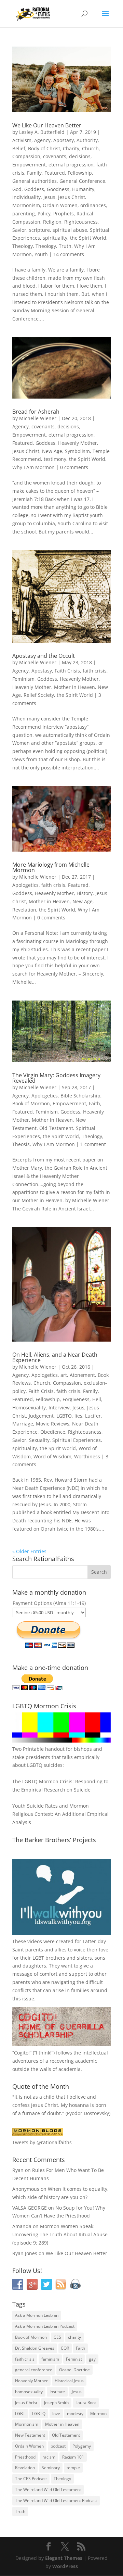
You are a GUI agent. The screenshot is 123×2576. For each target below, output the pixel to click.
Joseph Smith (56, 2403)
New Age (52, 451)
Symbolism (77, 451)
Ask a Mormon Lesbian (37, 2315)
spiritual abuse (70, 230)
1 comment (93, 1144)
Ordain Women (60, 205)
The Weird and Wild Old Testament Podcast (56, 2500)
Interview (59, 1408)
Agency (42, 140)
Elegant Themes (64, 2558)
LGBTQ (64, 1416)
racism (49, 2457)
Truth (65, 246)
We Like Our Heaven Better (47, 125)
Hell (97, 1399)
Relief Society (39, 695)
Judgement (41, 1416)
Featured (55, 173)
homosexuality (29, 2392)
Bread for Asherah (36, 412)
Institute (57, 2392)
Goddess (34, 189)
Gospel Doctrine (74, 2370)
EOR (65, 2348)
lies (78, 1416)
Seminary (51, 2468)
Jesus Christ (72, 197)
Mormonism (26, 205)
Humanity (83, 189)
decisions (80, 156)
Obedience (53, 1432)
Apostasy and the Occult (44, 656)
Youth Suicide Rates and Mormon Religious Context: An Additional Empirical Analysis (60, 1814)
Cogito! (22, 2053)
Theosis (21, 1144)
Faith (94, 1103)
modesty (75, 2414)
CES (57, 2337)
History (85, 893)
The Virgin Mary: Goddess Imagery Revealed (56, 1078)
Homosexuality (29, 1408)
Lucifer (93, 1416)
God (17, 189)
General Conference (82, 181)
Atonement (82, 1375)
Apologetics (25, 885)
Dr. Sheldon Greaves (35, 2348)
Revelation (24, 910)
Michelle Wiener (38, 418)
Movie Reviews (53, 1424)
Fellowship (80, 173)
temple (73, 2468)
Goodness (58, 189)
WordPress (65, 2566)
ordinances (93, 205)
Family (34, 173)
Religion (52, 222)
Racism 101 (73, 2457)
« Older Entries (29, 1551)
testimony (55, 459)
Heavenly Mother (78, 443)
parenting (24, 213)
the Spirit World (88, 238)
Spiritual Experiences (77, 1440)
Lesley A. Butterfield (42, 132)
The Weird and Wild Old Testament (48, 2490)
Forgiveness (76, 1399)
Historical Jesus (69, 2381)
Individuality (26, 197)
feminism (50, 2359)
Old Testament (56, 1128)
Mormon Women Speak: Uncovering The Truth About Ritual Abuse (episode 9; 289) (60, 2234)
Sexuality (39, 1440)
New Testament (30, 2435)
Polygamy (82, 2446)
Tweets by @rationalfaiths (42, 2142)
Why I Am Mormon (33, 467)
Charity (71, 148)
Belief (19, 148)
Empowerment (29, 165)
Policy (44, 213)
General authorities (35, 181)
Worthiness (87, 1456)
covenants (55, 156)
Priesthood (25, 2457)
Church (90, 148)
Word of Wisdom (52, 1456)
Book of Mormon (31, 1103)
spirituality (55, 238)
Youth (41, 254)
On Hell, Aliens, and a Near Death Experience (55, 1357)
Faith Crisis (67, 671)
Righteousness (81, 222)
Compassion (26, 156)
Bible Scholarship (80, 1096)
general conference (34, 2370)
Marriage (23, 1424)
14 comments (69, 254)
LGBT (38, 1958)
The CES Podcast (31, 2479)
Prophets (64, 213)
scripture (39, 230)
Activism (22, 140)
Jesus (49, 197)
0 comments (74, 467)
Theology (23, 246)
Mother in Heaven (74, 687)
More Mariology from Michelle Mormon (51, 867)
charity (74, 2337)
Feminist (74, 2359)
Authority (87, 140)
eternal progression (71, 165)
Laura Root (86, 2403)
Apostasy (64, 140)
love (56, 2414)
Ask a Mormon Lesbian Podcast (45, 2326)
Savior (19, 230)
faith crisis (95, 671)
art (64, 1375)
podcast (58, 2446)
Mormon (98, 2414)
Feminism (23, 679)
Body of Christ (44, 148)
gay (92, 2359)
